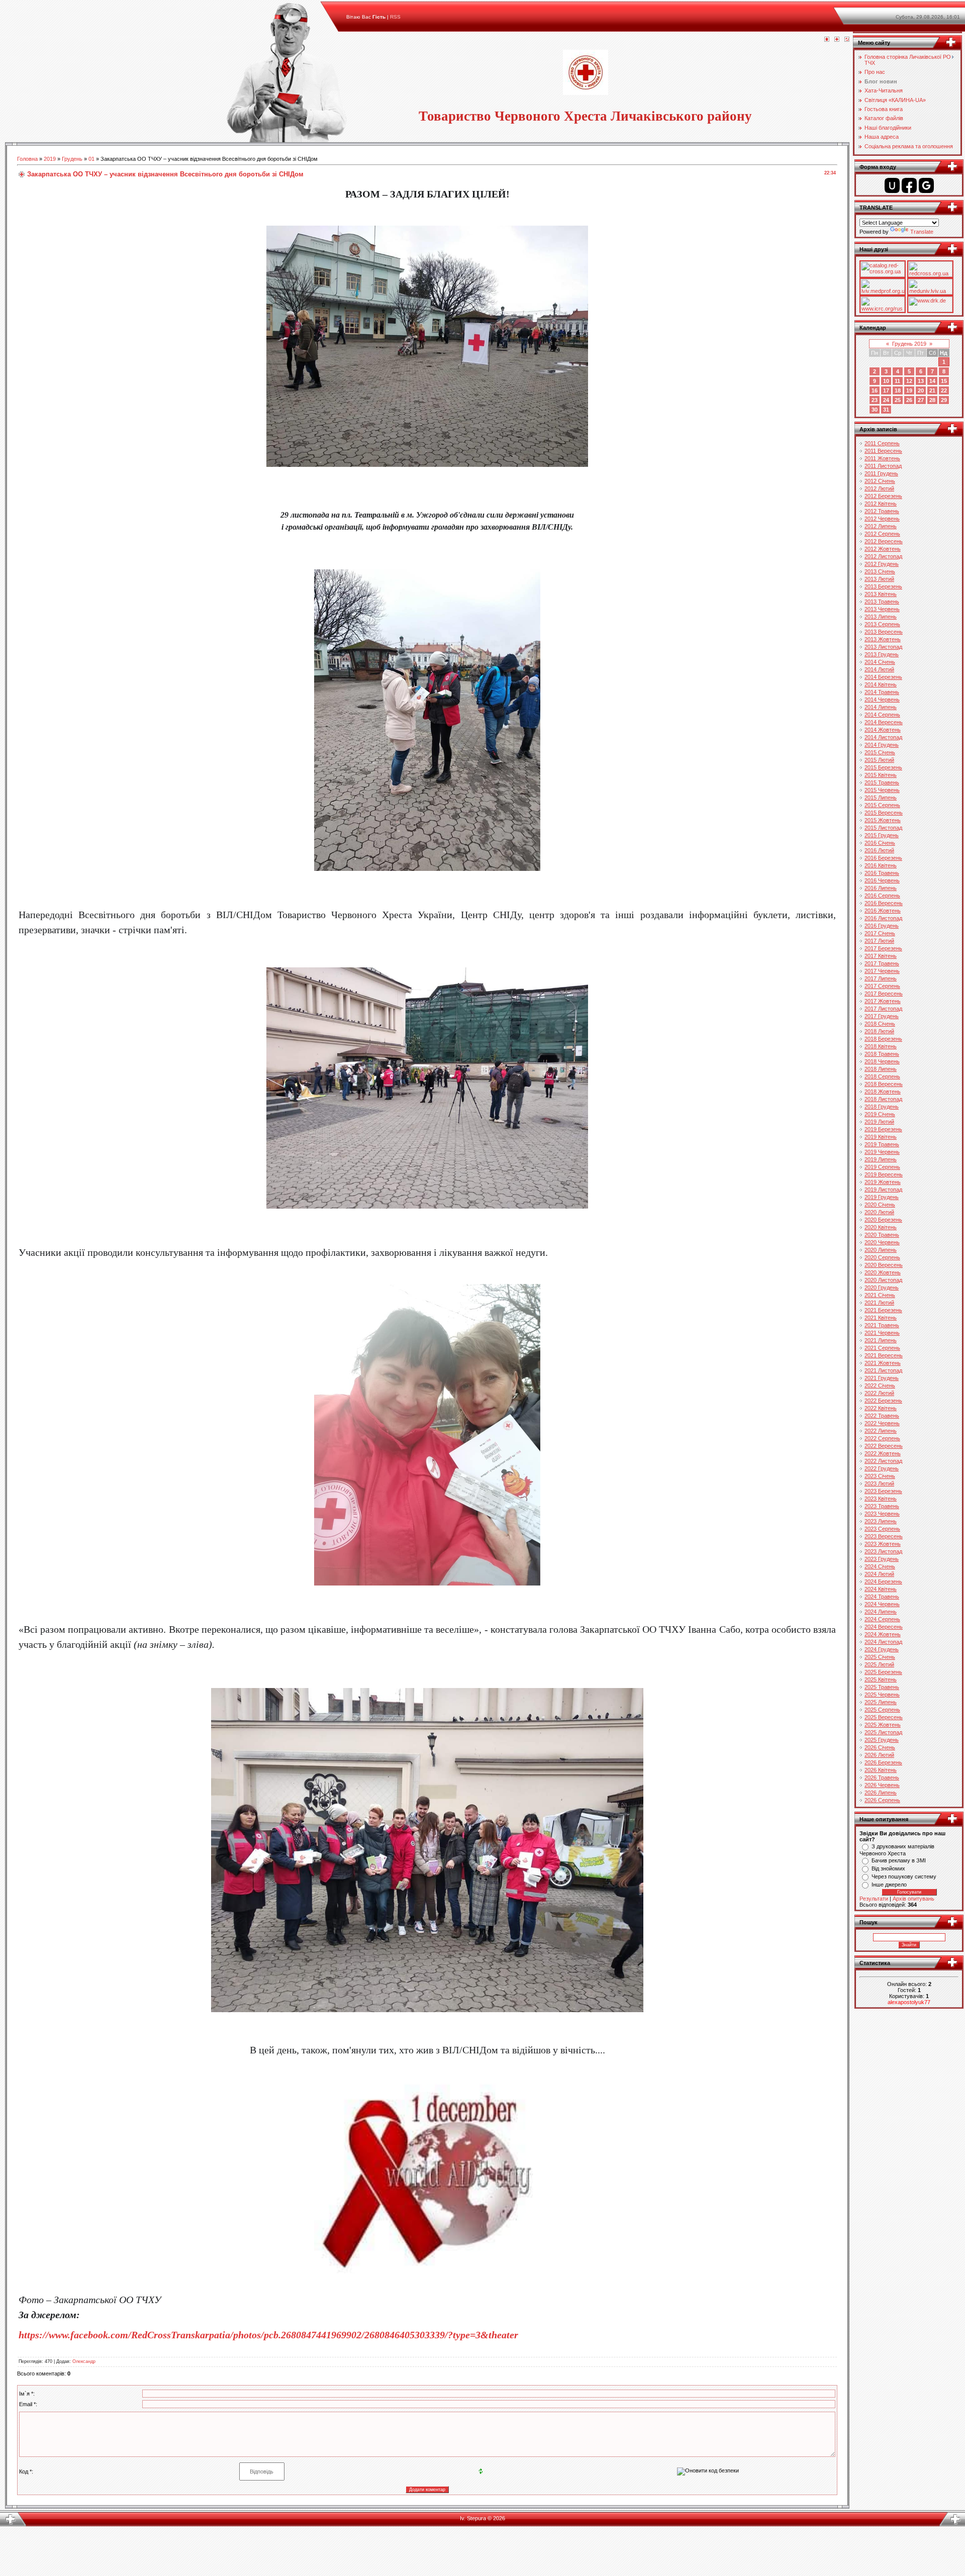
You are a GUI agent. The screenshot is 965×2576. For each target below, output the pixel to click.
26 (909, 400)
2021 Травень (882, 1325)
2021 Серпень (882, 1348)
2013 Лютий (879, 579)
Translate (922, 232)
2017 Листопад (883, 1009)
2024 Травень (882, 1597)
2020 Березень (883, 1220)
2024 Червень (882, 1604)
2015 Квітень (881, 775)
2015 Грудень (882, 835)
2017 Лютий (879, 941)
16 (875, 390)
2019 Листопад (883, 1190)
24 (886, 400)
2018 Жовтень (883, 1092)
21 (932, 390)
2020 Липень (881, 1250)
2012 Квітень (881, 504)
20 (921, 390)
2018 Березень (883, 1039)
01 (91, 159)
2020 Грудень (882, 1287)
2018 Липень (881, 1069)
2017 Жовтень (883, 1001)
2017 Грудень (882, 1016)
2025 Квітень (881, 1679)
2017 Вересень (884, 994)
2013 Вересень (884, 632)
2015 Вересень (884, 813)
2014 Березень (883, 677)
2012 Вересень (884, 541)
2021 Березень (883, 1310)
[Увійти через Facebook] (909, 185)
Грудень (72, 159)
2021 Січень (880, 1295)
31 (886, 410)
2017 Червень (882, 971)
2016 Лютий (879, 850)
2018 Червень (882, 1061)
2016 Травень (882, 873)
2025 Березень (883, 1672)
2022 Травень (882, 1416)
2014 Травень (882, 692)
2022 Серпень (882, 1438)
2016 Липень (881, 888)
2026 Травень (882, 1777)
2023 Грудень (882, 1559)
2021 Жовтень (883, 1363)
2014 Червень (882, 700)
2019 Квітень (881, 1137)
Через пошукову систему (904, 1876)
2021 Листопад (883, 1370)
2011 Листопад (883, 466)
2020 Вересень (884, 1265)
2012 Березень (883, 496)
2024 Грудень (882, 1649)
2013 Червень (882, 609)
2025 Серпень (882, 1710)
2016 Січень (880, 843)
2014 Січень (880, 662)
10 (886, 381)
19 (909, 390)
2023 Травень (882, 1506)
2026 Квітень (881, 1770)
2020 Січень (880, 1205)
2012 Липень (881, 526)
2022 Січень (880, 1385)
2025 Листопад (883, 1732)
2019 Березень (883, 1129)
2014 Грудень (882, 745)
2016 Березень (883, 858)
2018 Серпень (882, 1076)
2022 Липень (881, 1431)
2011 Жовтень (882, 458)
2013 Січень (880, 571)
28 (932, 400)
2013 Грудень (882, 654)
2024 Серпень (882, 1619)
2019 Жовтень (883, 1182)
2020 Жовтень (883, 1272)
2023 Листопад (883, 1551)
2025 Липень (881, 1702)
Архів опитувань (913, 1899)
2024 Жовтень (883, 1634)
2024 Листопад (883, 1642)
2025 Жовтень (883, 1725)
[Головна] (827, 40)
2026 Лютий (879, 1755)
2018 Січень (880, 1024)
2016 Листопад (883, 918)
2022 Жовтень (883, 1453)
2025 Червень (882, 1695)
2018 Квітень (881, 1046)
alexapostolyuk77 (909, 2002)
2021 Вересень (884, 1355)
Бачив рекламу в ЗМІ (899, 1860)
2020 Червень (882, 1242)
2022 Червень (882, 1423)
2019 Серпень (882, 1167)
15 (944, 381)
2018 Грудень (882, 1107)
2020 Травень (882, 1235)
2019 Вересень (884, 1174)
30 (875, 410)
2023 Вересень (884, 1536)
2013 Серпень (882, 624)
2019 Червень (882, 1152)
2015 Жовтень (883, 820)
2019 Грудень (882, 1197)
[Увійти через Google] (926, 185)
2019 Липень (881, 1159)
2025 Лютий (879, 1664)
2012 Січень (880, 481)
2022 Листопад (883, 1461)
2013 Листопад (883, 647)
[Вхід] (847, 40)
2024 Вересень (884, 1627)
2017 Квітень (881, 956)
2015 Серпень (882, 805)
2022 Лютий (879, 1393)
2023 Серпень (882, 1529)
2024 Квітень (881, 1589)
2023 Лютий (879, 1483)
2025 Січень (880, 1657)
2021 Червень (882, 1333)
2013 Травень (882, 602)
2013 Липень (881, 617)
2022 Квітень (881, 1408)
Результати (874, 1899)
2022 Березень (883, 1401)
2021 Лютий (879, 1303)
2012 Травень (882, 511)
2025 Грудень (882, 1740)
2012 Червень (882, 519)
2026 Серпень (882, 1800)
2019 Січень (880, 1114)
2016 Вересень (884, 903)
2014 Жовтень (883, 730)
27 (921, 400)
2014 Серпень (882, 715)
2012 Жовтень (883, 549)
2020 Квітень (881, 1227)
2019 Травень (882, 1144)
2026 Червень (882, 1785)
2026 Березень (883, 1762)
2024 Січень (880, 1566)
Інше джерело (889, 1885)
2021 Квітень (881, 1318)
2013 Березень (883, 586)
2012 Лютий (879, 488)
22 (944, 390)
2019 (50, 159)
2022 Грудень (882, 1468)
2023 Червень (882, 1514)
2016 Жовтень (883, 911)
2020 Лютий (879, 1212)
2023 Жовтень (883, 1544)
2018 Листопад (883, 1099)
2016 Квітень (881, 865)
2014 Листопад (883, 737)
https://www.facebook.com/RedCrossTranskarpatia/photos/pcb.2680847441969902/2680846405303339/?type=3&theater (268, 2335)
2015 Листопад (883, 828)
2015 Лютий (879, 760)
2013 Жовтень (883, 639)
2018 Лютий (879, 1031)
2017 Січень (880, 933)
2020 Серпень (882, 1257)
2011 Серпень (882, 443)
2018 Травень (882, 1054)
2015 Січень (880, 752)
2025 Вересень (884, 1717)
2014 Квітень (881, 684)
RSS (395, 17)
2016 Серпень (882, 896)
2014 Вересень (884, 722)
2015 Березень (883, 767)
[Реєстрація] (837, 40)
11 (897, 381)
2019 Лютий (879, 1122)
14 (932, 381)
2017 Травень (882, 963)
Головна (27, 159)
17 (886, 390)
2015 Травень (882, 782)
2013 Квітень (881, 594)
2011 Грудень (881, 473)
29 (944, 400)
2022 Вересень (884, 1446)
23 (875, 400)
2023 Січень (880, 1476)
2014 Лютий (879, 669)
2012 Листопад (883, 556)
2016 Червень (882, 880)
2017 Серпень (882, 986)
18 (898, 390)
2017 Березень (883, 948)
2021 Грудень (882, 1378)
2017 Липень (881, 978)
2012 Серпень (882, 534)
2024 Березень (883, 1581)
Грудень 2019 (909, 344)
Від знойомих (888, 1868)
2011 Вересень (883, 451)
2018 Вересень (884, 1084)
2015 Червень (882, 790)
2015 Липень (881, 798)
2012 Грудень (882, 564)
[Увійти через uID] (892, 185)
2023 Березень (883, 1491)
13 (921, 381)
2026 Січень (880, 1747)
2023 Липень (881, 1521)
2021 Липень (881, 1340)
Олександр (84, 2361)
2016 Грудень (882, 926)
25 (898, 400)
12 (909, 381)
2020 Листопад (883, 1280)
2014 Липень (881, 707)
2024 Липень (881, 1612)
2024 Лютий (879, 1574)
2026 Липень (881, 1793)
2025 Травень (882, 1687)
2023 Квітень (881, 1499)
